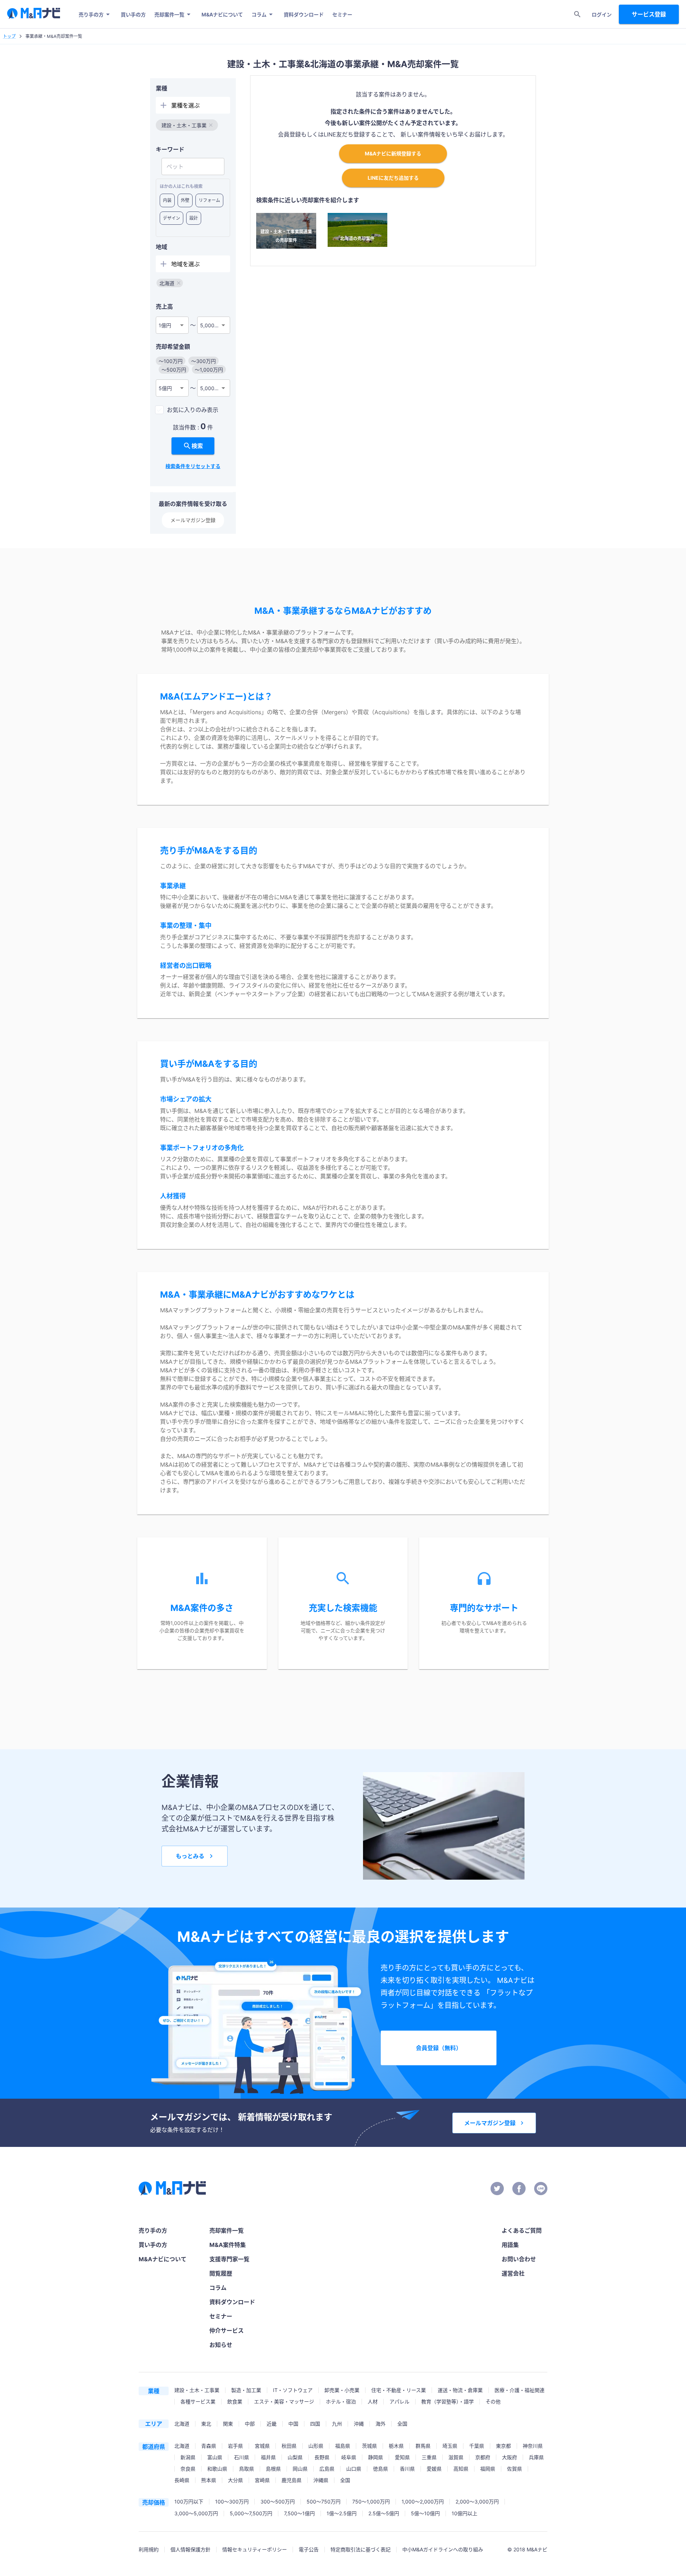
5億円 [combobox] (165, 388)
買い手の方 (133, 14)
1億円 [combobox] (165, 325)
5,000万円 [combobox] (212, 325)
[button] (187, 125)
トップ (9, 36)
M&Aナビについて (222, 14)
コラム (259, 14)
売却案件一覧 (169, 14)
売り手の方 (91, 14)
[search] (577, 14)
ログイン (602, 14)
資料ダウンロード (304, 14)
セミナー (342, 14)
